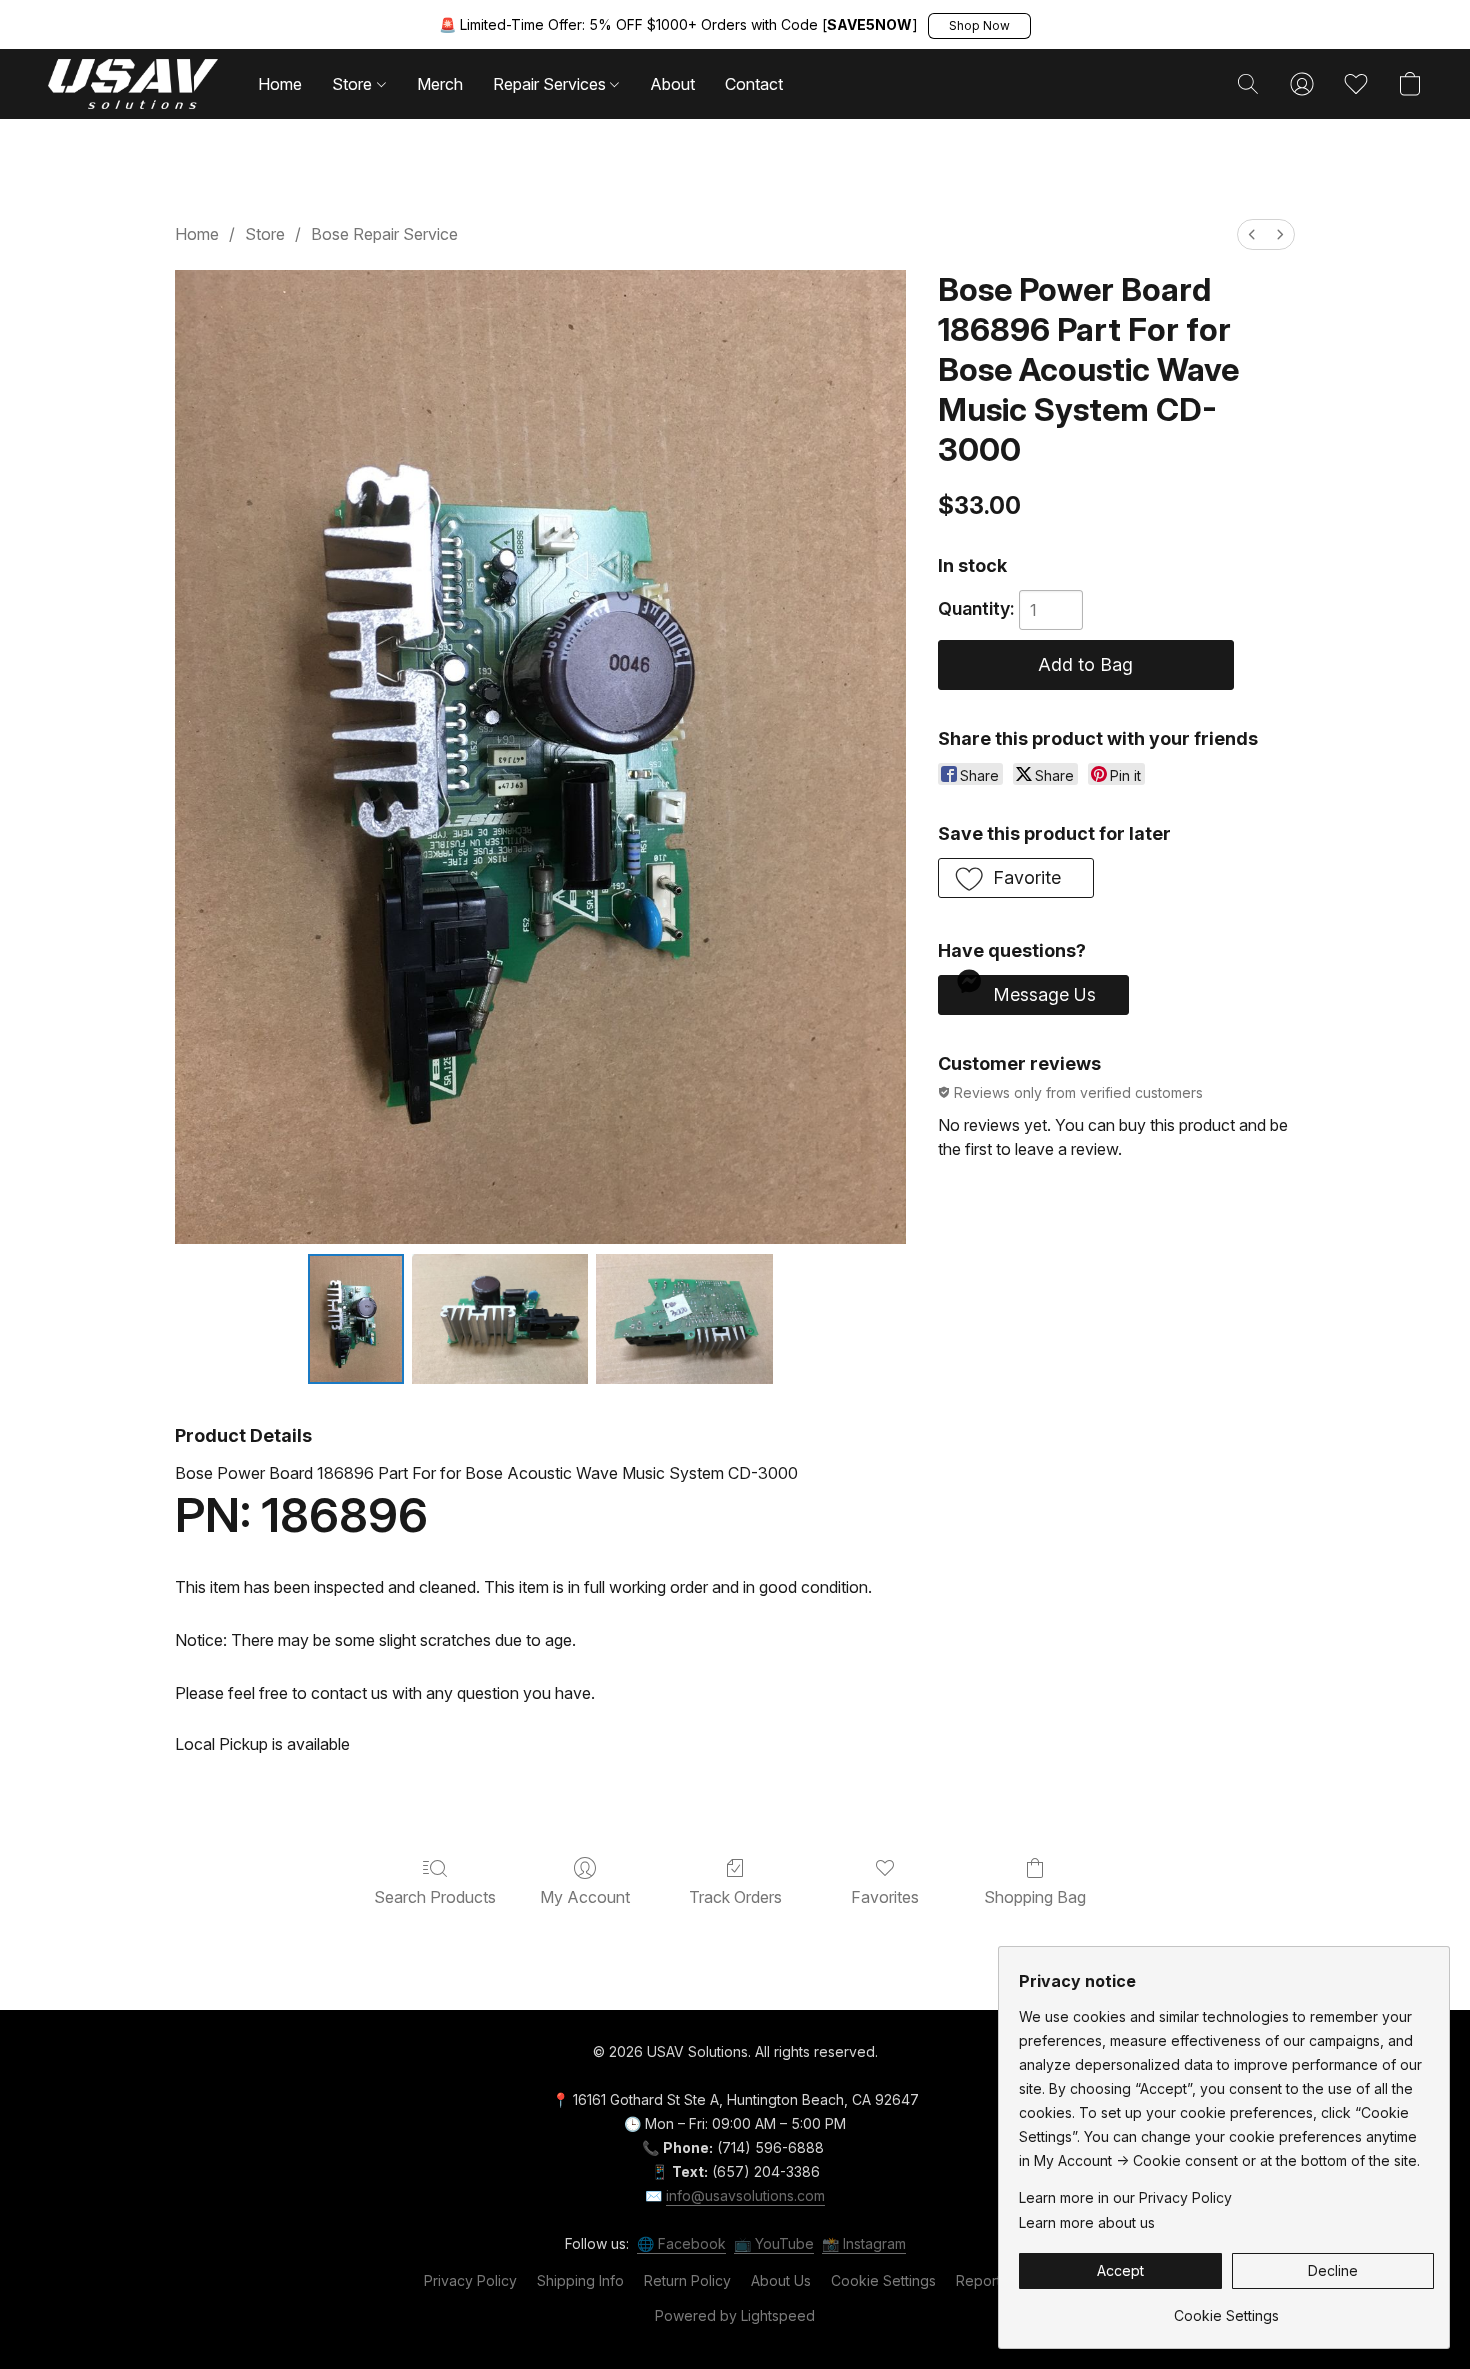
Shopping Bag (1035, 1897)
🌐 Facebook (681, 2243)
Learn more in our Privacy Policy (1125, 2197)
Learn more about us (1087, 2222)
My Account (585, 1897)
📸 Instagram (864, 2243)
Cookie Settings (883, 2280)
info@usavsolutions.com (745, 2195)
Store (354, 84)
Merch (440, 84)
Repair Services (551, 84)
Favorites (885, 1897)
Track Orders (735, 1897)
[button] (979, 26)
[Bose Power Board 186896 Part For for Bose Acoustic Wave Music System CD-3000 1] (500, 1319)
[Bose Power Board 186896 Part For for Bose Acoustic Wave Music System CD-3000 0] (356, 1319)
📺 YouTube (774, 2243)
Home (280, 84)
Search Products (435, 1897)
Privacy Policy (470, 2280)
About (672, 84)
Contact (754, 84)
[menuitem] (1252, 234)
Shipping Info (580, 2280)
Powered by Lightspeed (735, 2315)
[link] (1226, 2308)
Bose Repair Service (384, 234)
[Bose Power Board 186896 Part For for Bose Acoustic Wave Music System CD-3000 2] (684, 1319)
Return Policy (687, 2280)
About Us (781, 2280)
